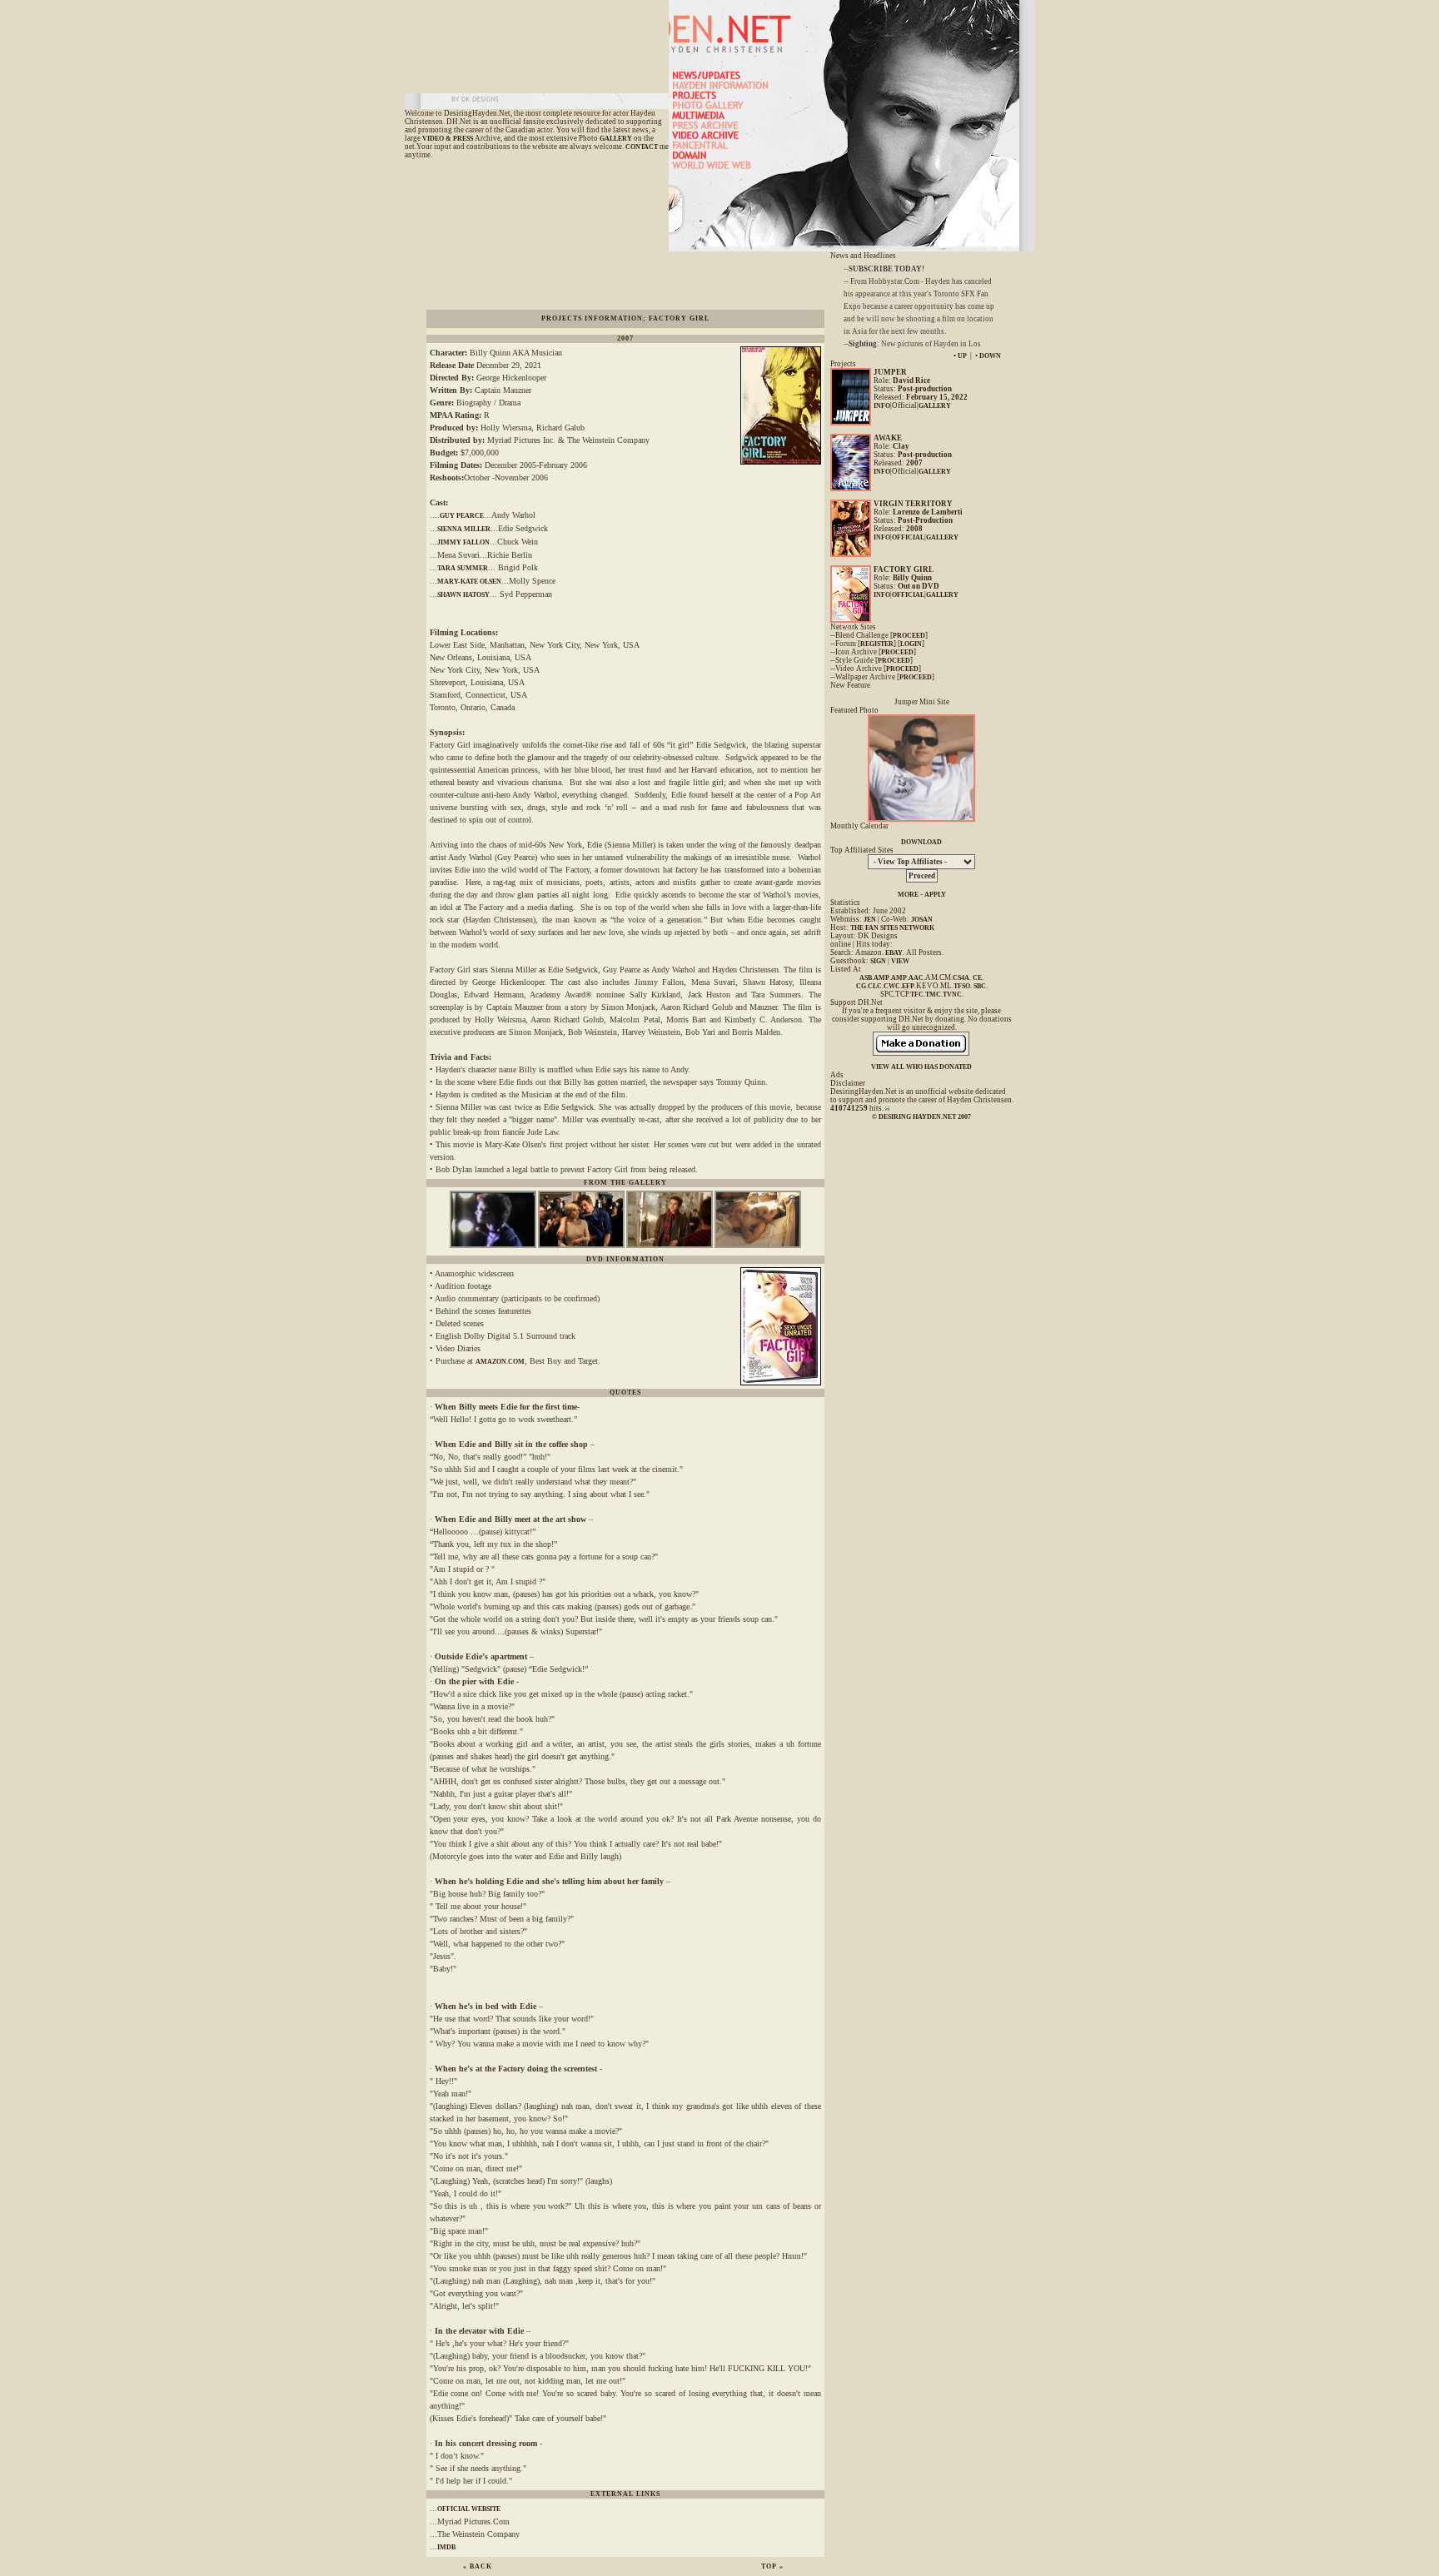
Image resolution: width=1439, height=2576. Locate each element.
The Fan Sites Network (892, 928)
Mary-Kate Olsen (469, 582)
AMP (881, 978)
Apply (935, 895)
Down (990, 356)
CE (977, 978)
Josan (922, 920)
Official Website (469, 2509)
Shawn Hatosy (463, 595)
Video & (438, 139)
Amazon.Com (500, 1362)
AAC (916, 978)
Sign (878, 961)
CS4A (961, 978)
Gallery (616, 139)
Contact (642, 147)
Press (463, 139)
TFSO (962, 986)
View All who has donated (921, 1067)
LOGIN (911, 644)
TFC (917, 995)
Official (908, 537)
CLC (875, 986)
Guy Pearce (462, 516)
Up (962, 356)
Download (921, 842)
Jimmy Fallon (463, 542)
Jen (870, 920)
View (900, 961)
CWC (892, 986)
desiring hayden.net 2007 (925, 1117)
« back (478, 2566)
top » (772, 2566)
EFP (908, 986)
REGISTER (877, 644)
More (908, 895)
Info (882, 406)
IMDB (446, 2547)
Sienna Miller (464, 529)
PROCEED (909, 636)
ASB (866, 978)
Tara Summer (463, 568)
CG (861, 986)
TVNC (952, 995)
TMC (933, 995)
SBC (980, 986)
